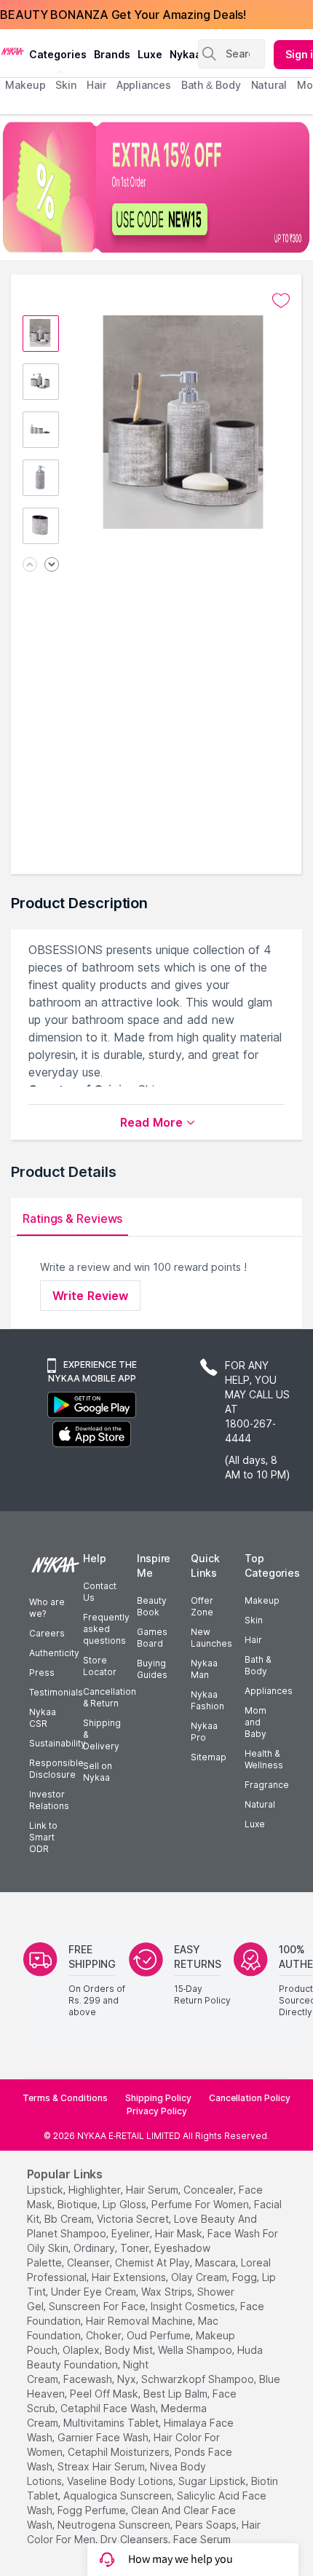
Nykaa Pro (204, 1732)
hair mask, (180, 2233)
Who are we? (47, 1608)
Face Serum (202, 2539)
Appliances (269, 1691)
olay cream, (200, 2277)
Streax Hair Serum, (102, 2466)
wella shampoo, (196, 2350)
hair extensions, (130, 2277)
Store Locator (100, 1666)
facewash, (89, 2379)
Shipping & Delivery (102, 1734)
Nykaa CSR (43, 1718)
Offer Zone (202, 1606)
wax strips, (168, 2292)
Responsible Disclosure (56, 1769)
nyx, (128, 2379)
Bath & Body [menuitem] (211, 85)
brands (112, 54)
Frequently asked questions (106, 1629)
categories (58, 54)
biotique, (79, 2204)
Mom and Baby (255, 1722)
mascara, (217, 2262)
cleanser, (90, 2262)
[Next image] (52, 566)
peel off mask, (105, 2394)
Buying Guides (152, 1669)
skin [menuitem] (66, 85)
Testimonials (56, 1692)
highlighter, (96, 2190)
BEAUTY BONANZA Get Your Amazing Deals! (123, 15)
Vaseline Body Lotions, (121, 2481)
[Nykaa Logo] (13, 50)
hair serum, (153, 2190)
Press (42, 1673)
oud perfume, (160, 2335)
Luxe (255, 1824)
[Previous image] (30, 566)
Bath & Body (258, 1665)
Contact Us (100, 1592)
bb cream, (69, 2219)
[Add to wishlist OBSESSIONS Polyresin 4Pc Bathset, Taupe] (281, 301)
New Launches (211, 1638)
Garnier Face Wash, (104, 2437)
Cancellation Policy (250, 2098)
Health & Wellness (264, 1759)
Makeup (262, 1600)
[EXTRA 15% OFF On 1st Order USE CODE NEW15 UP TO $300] (156, 187)
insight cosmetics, (194, 2306)
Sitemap (209, 1757)
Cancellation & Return (110, 1697)
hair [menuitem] (96, 85)
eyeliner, (132, 2233)
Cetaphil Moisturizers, (120, 2452)
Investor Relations (49, 1800)
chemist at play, (154, 2262)
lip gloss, (126, 2204)
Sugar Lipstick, (213, 2481)
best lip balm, (177, 2394)
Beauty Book (152, 1606)
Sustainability (58, 1743)
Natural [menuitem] (269, 85)
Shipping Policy (158, 2098)
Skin (254, 1620)
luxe (150, 54)
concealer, (210, 2190)
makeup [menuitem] (25, 85)
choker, (105, 2335)
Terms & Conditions (65, 2098)
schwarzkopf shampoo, (199, 2379)
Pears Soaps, (207, 2525)
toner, (136, 2248)
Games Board (152, 1638)
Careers (47, 1633)
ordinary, (95, 2248)
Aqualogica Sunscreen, (119, 2496)
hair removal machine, (140, 2321)
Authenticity (54, 1653)
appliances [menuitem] (144, 85)
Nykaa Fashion (207, 1700)
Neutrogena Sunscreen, (115, 2525)
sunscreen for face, (98, 2306)
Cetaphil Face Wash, (109, 2408)
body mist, (130, 2350)
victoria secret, (134, 2219)
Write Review (90, 1296)
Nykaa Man (204, 1669)
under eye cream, (95, 2292)
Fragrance (267, 1785)
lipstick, (46, 2190)
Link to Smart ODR (43, 1837)
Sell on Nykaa (98, 1772)
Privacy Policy (157, 2111)
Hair (253, 1640)
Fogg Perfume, (93, 2510)
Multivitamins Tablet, (112, 2423)
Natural (260, 1804)
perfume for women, (201, 2204)
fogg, (246, 2277)
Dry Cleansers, (135, 2539)
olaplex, (82, 2350)
